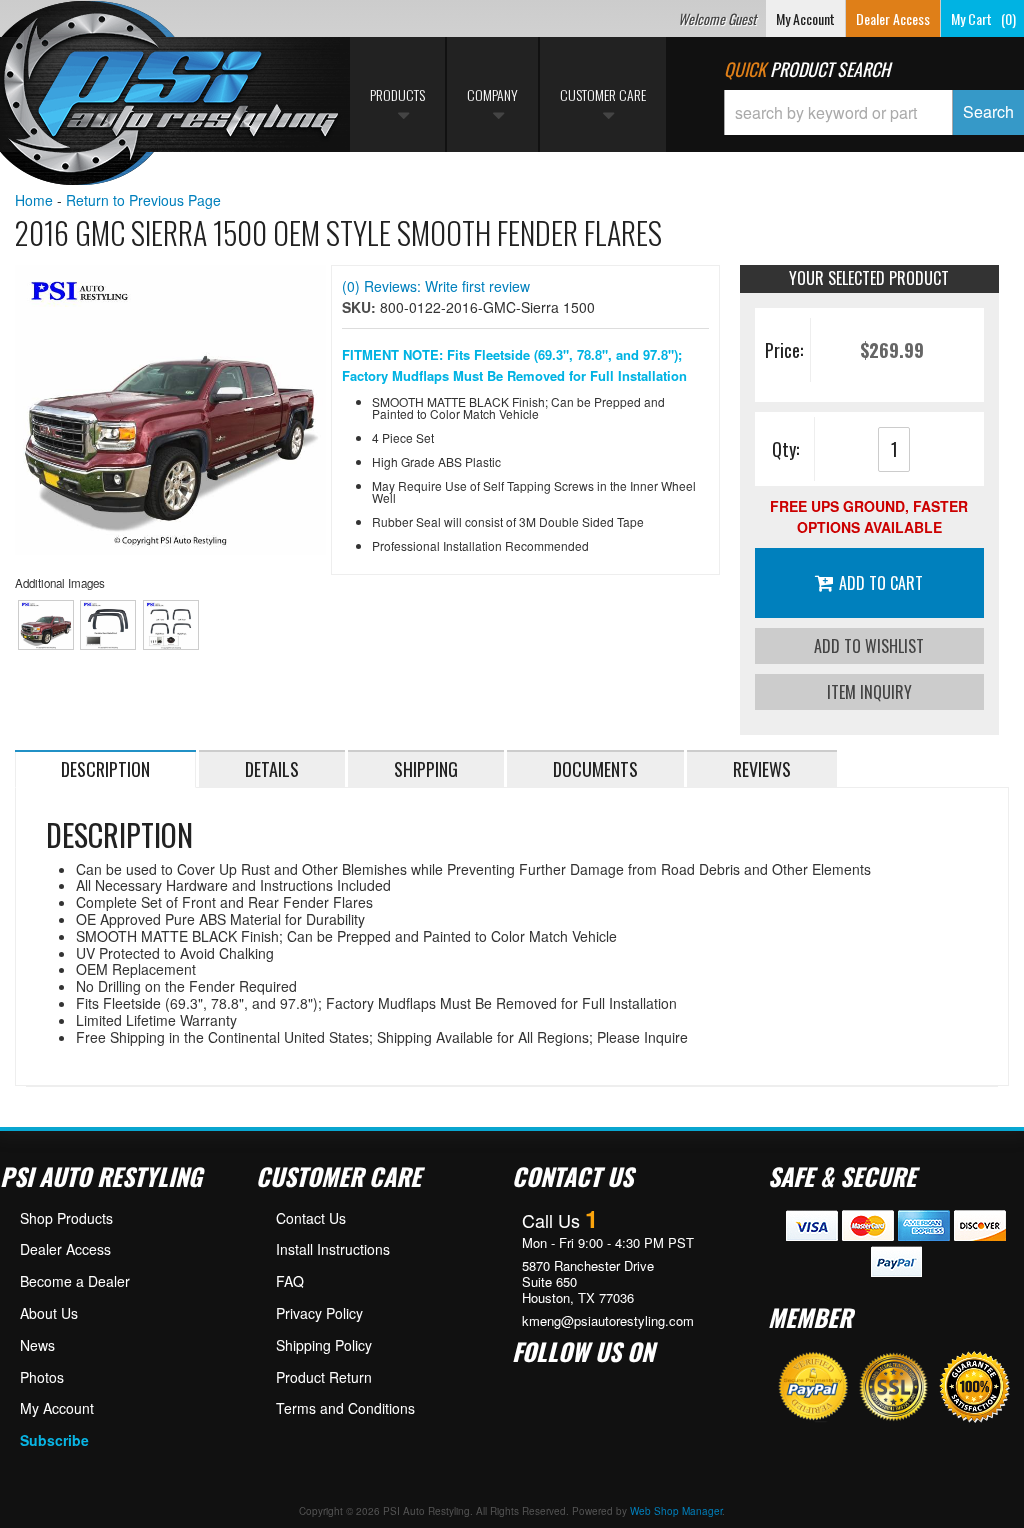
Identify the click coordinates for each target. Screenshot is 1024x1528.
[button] (874, 112)
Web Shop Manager (676, 1511)
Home (34, 200)
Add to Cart (881, 583)
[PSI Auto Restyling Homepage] (171, 95)
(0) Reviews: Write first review (436, 286)
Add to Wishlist (869, 646)
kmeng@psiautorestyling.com (608, 1321)
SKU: (361, 307)
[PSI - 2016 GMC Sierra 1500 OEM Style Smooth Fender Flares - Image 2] (108, 625)
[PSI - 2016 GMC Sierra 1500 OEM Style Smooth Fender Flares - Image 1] (46, 625)
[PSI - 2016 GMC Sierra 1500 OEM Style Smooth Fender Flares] (170, 410)
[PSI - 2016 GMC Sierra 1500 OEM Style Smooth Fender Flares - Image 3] (171, 625)
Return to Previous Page (143, 200)
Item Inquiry (869, 692)
